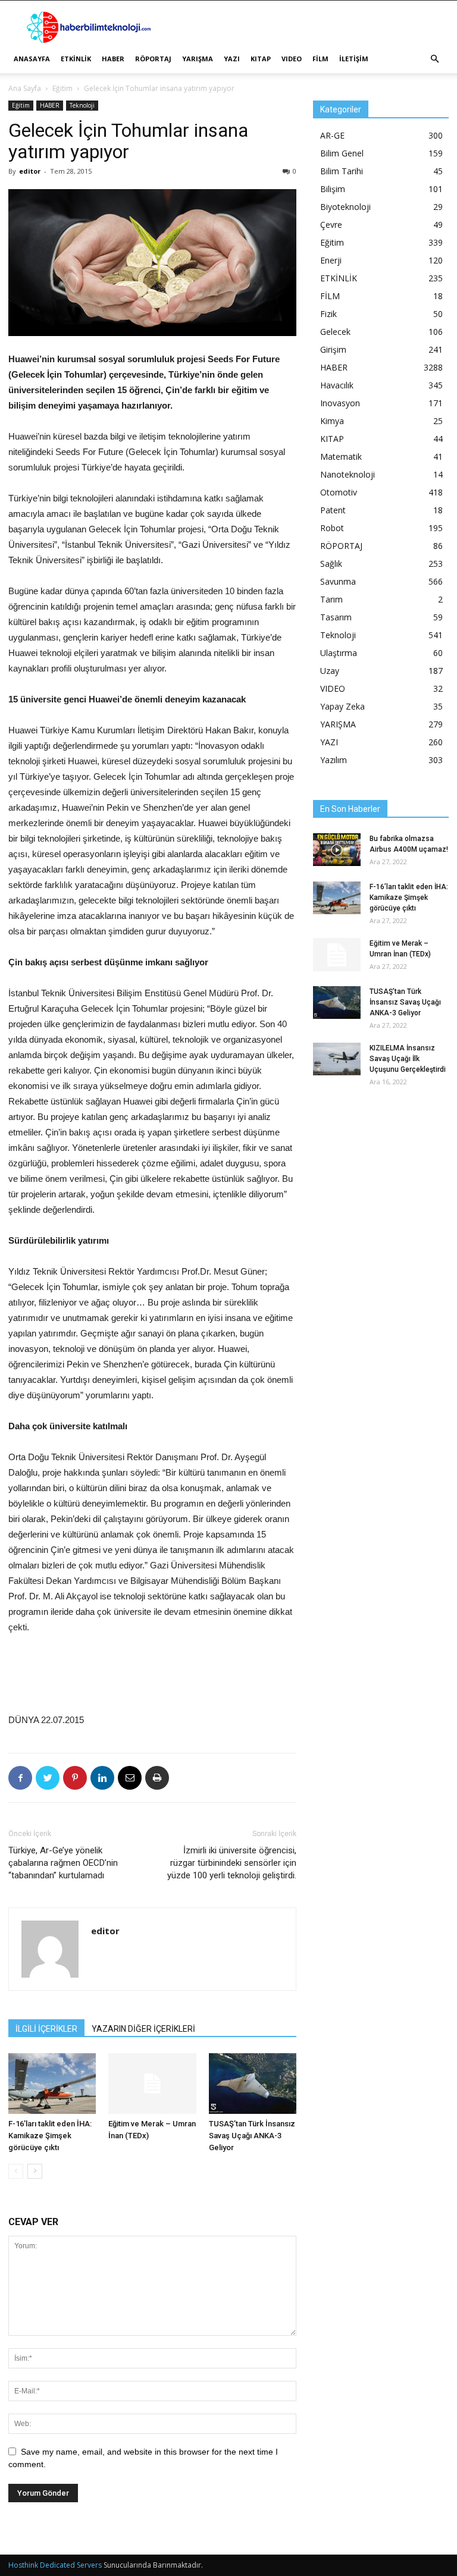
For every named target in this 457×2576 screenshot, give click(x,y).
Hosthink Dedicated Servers (55, 2565)
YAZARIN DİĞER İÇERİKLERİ (143, 2029)
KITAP (261, 59)
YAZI (232, 59)
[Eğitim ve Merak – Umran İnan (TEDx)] (152, 2083)
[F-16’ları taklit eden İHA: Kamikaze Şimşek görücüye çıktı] (52, 2083)
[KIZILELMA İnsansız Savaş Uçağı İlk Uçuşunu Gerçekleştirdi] (337, 1059)
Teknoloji (82, 105)
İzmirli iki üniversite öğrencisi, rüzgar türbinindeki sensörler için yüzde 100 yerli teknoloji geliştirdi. (232, 1863)
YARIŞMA (198, 59)
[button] (434, 59)
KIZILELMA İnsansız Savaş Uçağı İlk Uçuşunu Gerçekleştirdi (408, 1059)
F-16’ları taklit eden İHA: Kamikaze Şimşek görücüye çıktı (50, 2136)
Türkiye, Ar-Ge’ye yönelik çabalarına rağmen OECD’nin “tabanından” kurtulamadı (63, 1863)
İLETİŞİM (354, 59)
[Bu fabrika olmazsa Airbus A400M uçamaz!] (337, 850)
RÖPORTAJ (153, 59)
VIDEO (292, 59)
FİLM (320, 59)
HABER (113, 59)
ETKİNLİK (76, 59)
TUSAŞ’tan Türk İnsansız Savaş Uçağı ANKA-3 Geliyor (252, 2136)
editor (30, 171)
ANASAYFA (32, 59)
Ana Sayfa (25, 88)
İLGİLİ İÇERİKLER (46, 2029)
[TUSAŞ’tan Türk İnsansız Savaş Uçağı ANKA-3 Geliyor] (253, 2083)
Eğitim (62, 88)
